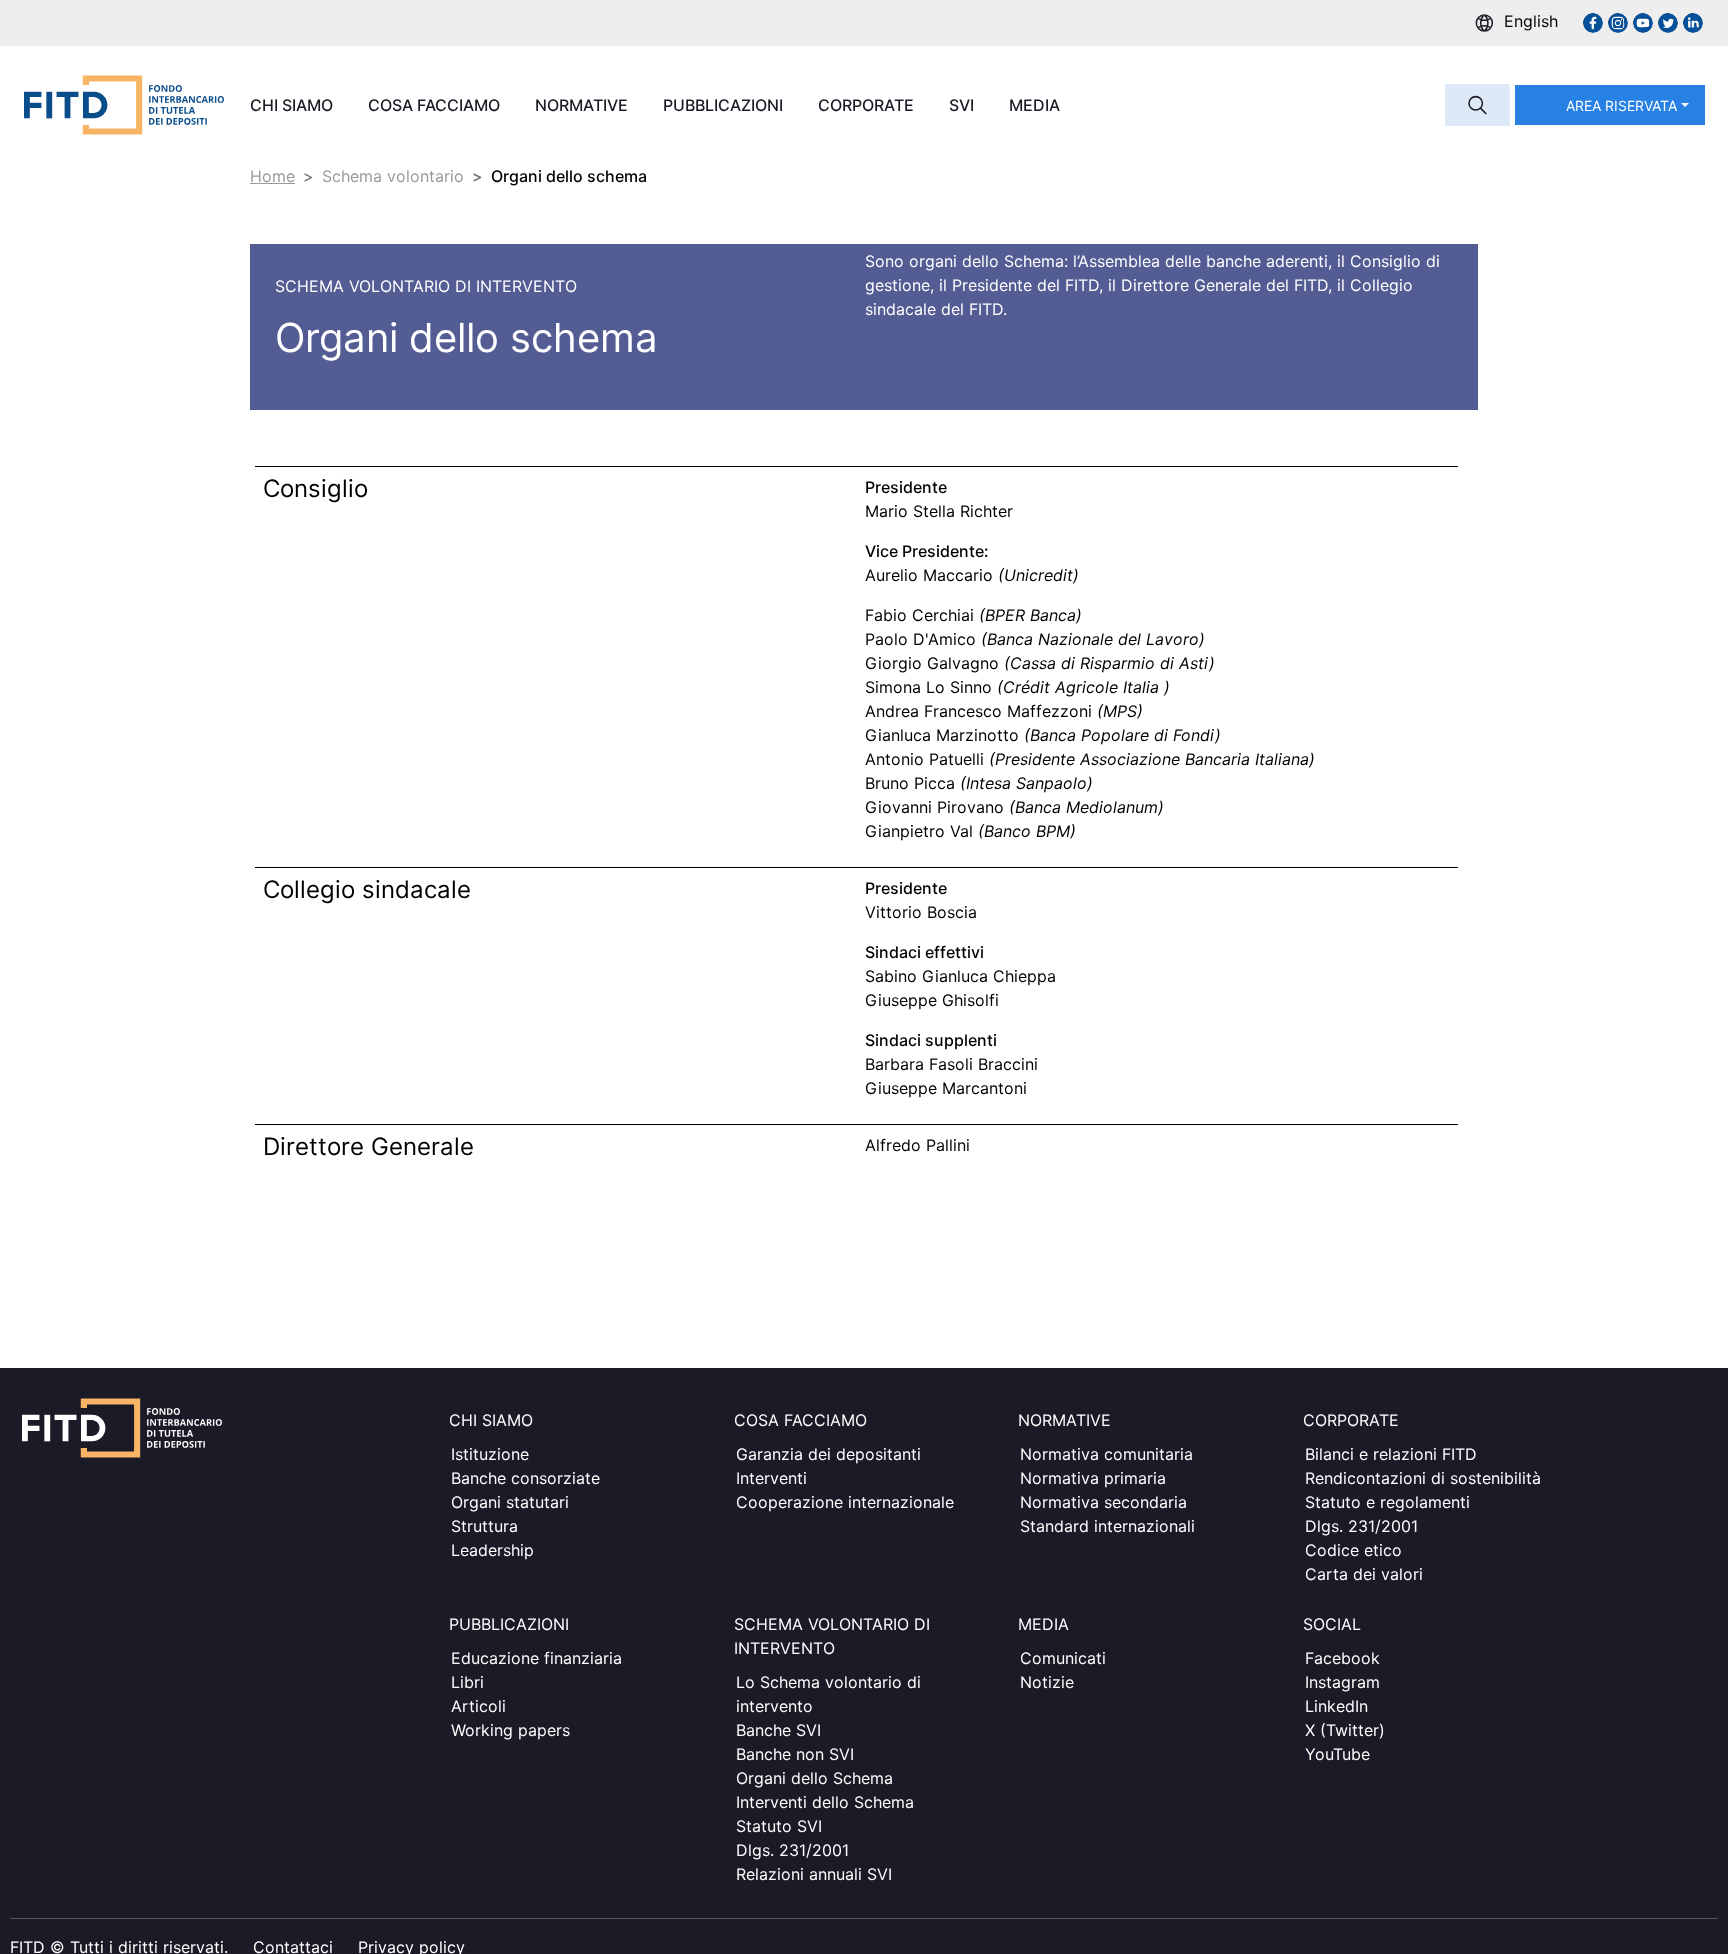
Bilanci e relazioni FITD (1391, 1454)
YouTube (1337, 1754)
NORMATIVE (583, 105)
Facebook (1342, 1658)
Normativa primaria (1093, 1478)
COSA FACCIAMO (436, 105)
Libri (467, 1682)
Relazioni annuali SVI (814, 1874)
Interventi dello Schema (825, 1802)
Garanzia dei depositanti (828, 1454)
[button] (1610, 105)
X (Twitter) (1345, 1730)
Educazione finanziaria (536, 1658)
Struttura (484, 1526)
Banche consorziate (525, 1478)
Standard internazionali (1107, 1526)
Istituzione (490, 1454)
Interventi (771, 1478)
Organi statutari (510, 1502)
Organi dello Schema (814, 1778)
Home (272, 176)
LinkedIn (1336, 1706)
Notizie (1047, 1682)
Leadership (492, 1550)
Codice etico (1353, 1550)
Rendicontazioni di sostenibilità (1423, 1478)
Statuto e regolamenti (1387, 1502)
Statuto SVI (779, 1826)
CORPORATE (868, 105)
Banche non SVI (795, 1754)
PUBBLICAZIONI (725, 105)
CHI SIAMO (293, 105)
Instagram (1342, 1682)
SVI (963, 105)
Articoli (478, 1706)
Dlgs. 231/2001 (1361, 1526)
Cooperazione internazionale (845, 1502)
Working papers (510, 1730)
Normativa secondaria (1103, 1502)
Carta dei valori (1364, 1574)
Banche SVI (778, 1730)
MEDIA (1036, 105)
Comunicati (1063, 1658)
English (1531, 21)
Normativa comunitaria (1106, 1454)
